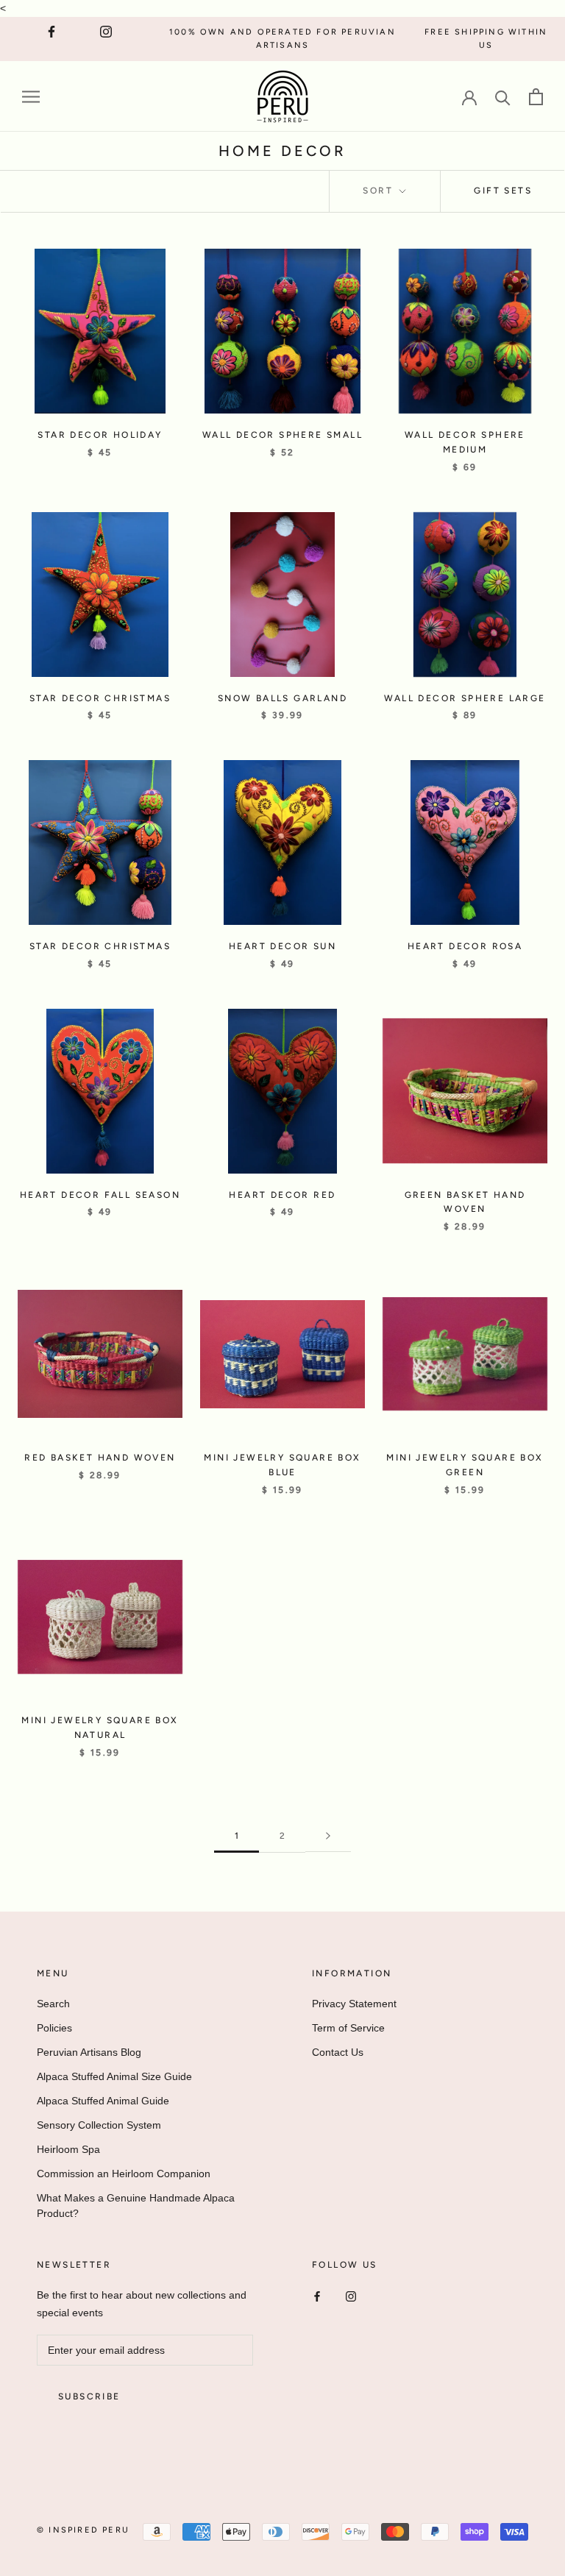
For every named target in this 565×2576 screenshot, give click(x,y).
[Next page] (328, 1836)
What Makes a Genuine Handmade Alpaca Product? (136, 2206)
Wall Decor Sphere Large (465, 698)
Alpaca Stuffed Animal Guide (103, 2101)
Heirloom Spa (68, 2149)
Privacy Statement (354, 2004)
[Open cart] (536, 97)
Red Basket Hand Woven (100, 1458)
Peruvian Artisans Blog (89, 2052)
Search (53, 2004)
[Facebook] (317, 2296)
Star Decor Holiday (100, 435)
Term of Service (348, 2028)
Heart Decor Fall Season (100, 1195)
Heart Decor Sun (282, 946)
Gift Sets (503, 191)
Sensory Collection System (99, 2125)
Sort (380, 191)
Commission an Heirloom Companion (124, 2174)
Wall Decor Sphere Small (282, 435)
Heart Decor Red (282, 1195)
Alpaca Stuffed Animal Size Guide (114, 2076)
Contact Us (338, 2052)
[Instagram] (351, 2296)
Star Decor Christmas (100, 698)
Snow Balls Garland (282, 698)
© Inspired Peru (83, 2530)
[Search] (503, 97)
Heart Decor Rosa (465, 946)
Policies (54, 2028)
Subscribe (89, 2396)
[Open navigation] (31, 97)
